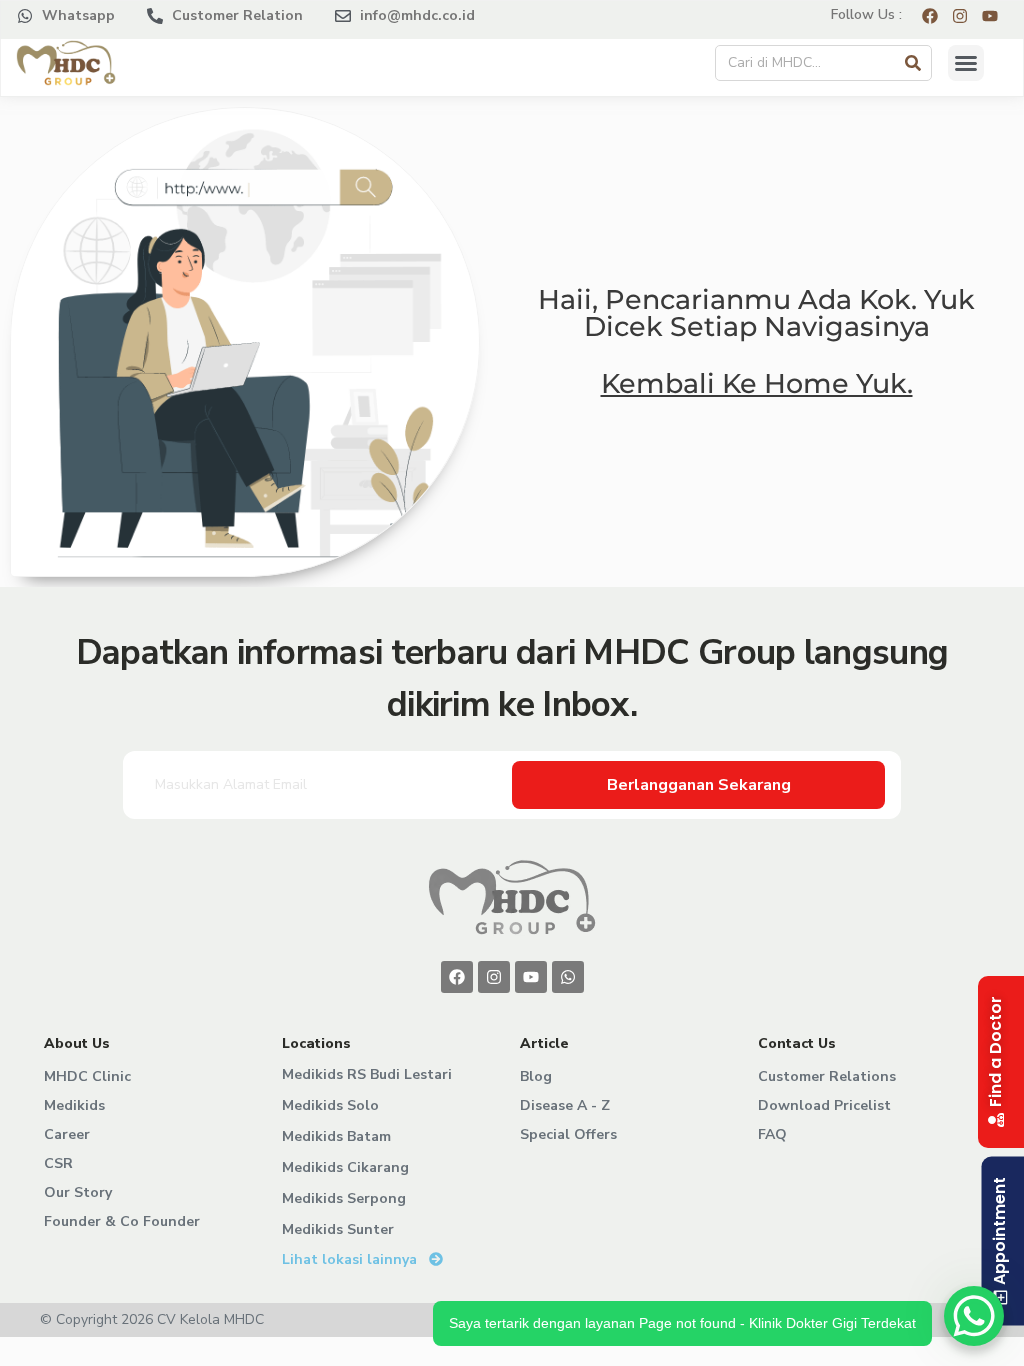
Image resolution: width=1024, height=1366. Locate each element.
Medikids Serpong (344, 1198)
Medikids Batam (336, 1136)
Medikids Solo (330, 1105)
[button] (966, 63)
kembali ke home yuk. (757, 383)
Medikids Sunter (338, 1229)
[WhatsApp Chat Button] (974, 1316)
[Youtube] (531, 977)
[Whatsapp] (568, 977)
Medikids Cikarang (345, 1167)
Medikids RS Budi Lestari (367, 1074)
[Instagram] (494, 977)
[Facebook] (457, 977)
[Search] (913, 63)
